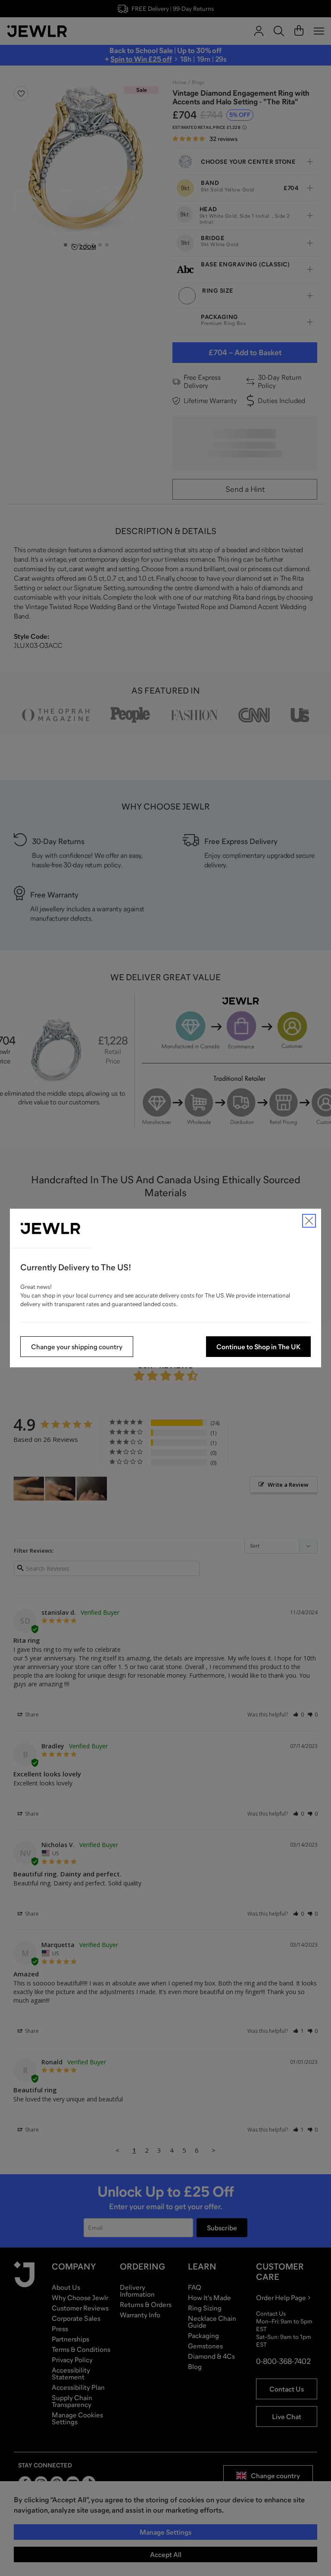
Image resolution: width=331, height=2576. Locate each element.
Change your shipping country (77, 1347)
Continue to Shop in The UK (258, 1347)
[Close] (309, 1221)
